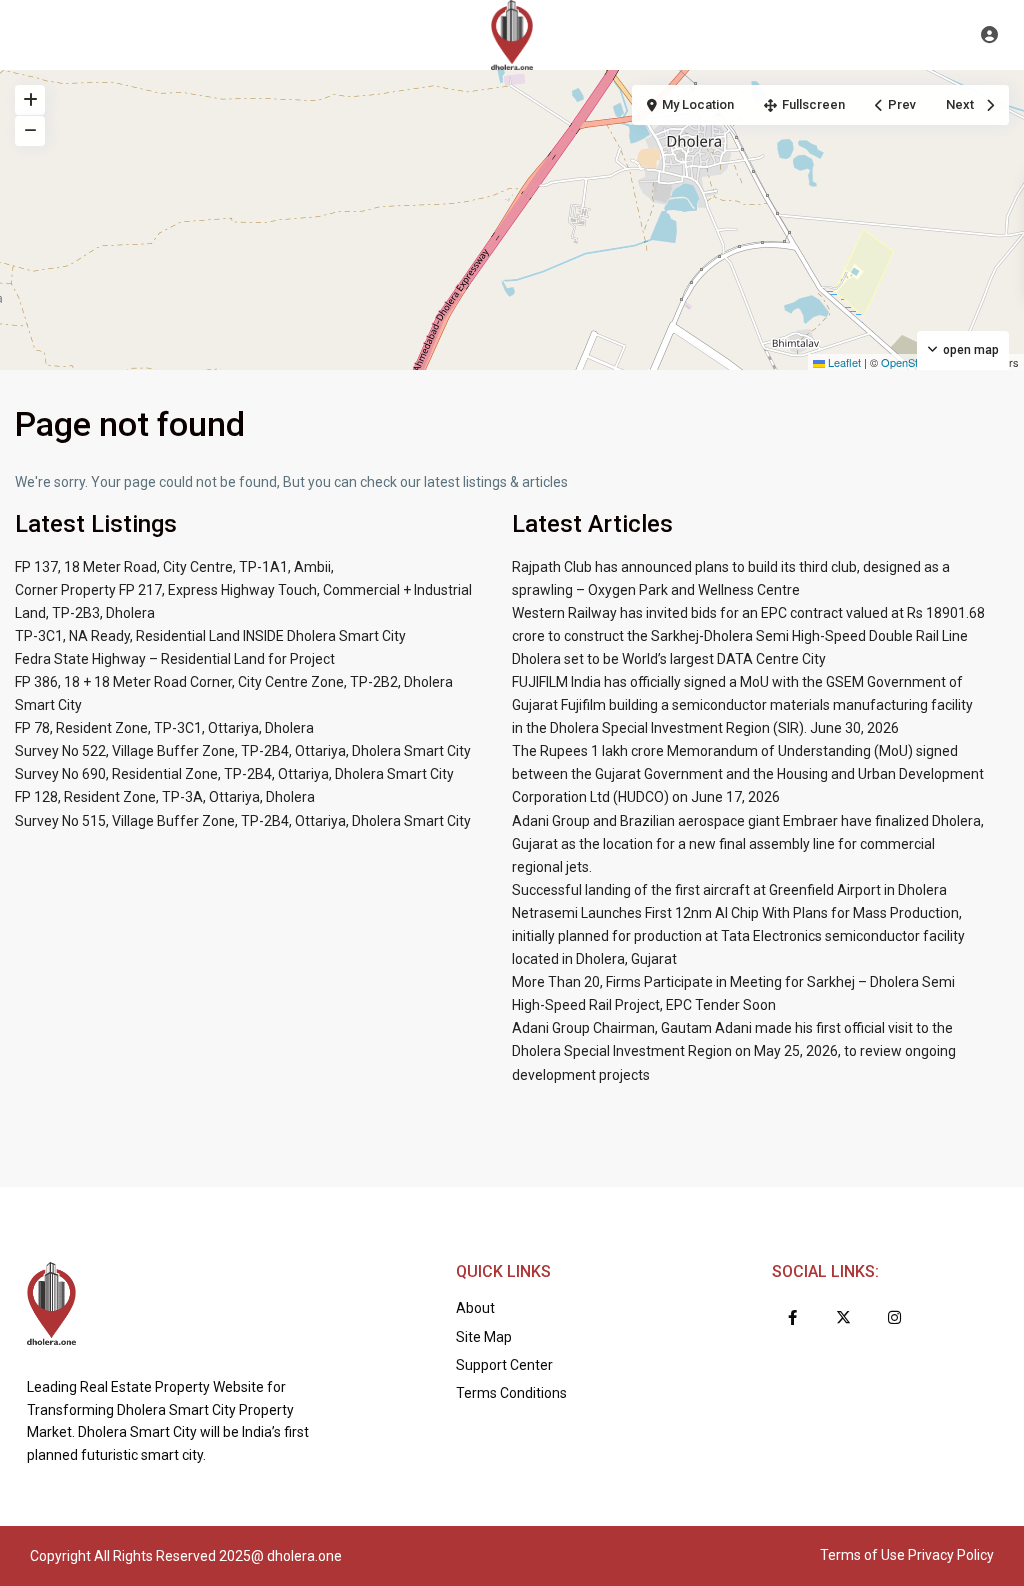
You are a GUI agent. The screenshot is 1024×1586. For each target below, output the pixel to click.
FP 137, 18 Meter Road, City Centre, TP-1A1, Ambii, (174, 567)
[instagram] (894, 1317)
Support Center (504, 1365)
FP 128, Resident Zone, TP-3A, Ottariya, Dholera (165, 797)
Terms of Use (862, 1555)
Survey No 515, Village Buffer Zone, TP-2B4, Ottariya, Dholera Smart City (243, 821)
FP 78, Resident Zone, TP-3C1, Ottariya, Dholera (164, 728)
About (475, 1308)
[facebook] (792, 1317)
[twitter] (843, 1317)
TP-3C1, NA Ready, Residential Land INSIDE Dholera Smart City (210, 636)
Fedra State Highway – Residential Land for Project (175, 659)
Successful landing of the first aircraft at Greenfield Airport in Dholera (729, 890)
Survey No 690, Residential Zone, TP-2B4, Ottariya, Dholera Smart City (234, 774)
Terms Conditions (511, 1393)
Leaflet (843, 362)
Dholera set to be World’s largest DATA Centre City (669, 659)
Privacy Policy (951, 1555)
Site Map (484, 1337)
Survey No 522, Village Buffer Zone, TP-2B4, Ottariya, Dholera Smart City (243, 751)
